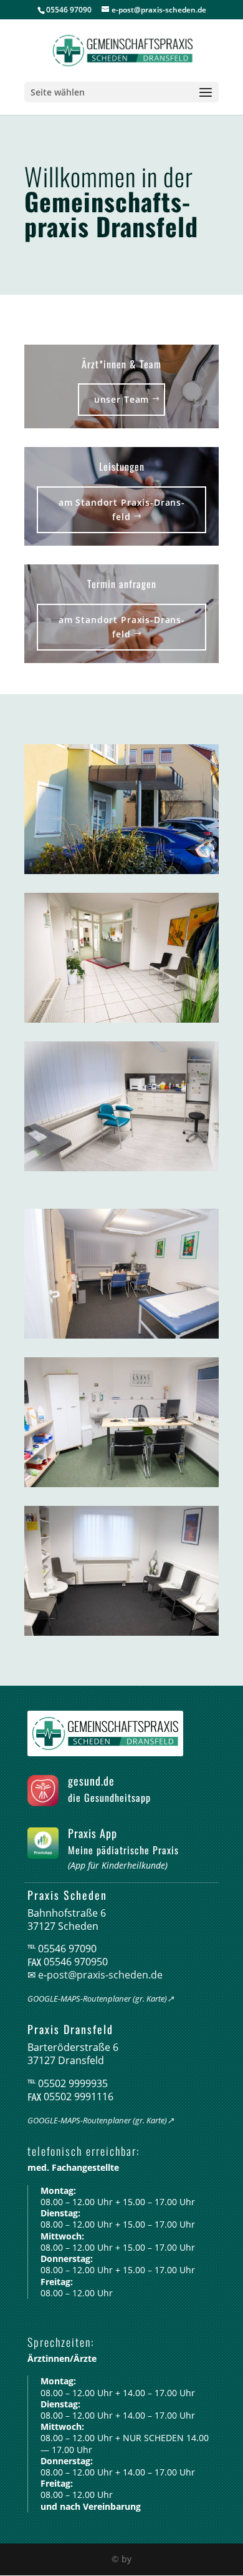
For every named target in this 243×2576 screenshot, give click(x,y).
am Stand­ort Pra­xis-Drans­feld (121, 510)
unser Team (121, 399)
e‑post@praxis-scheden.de (100, 1975)
